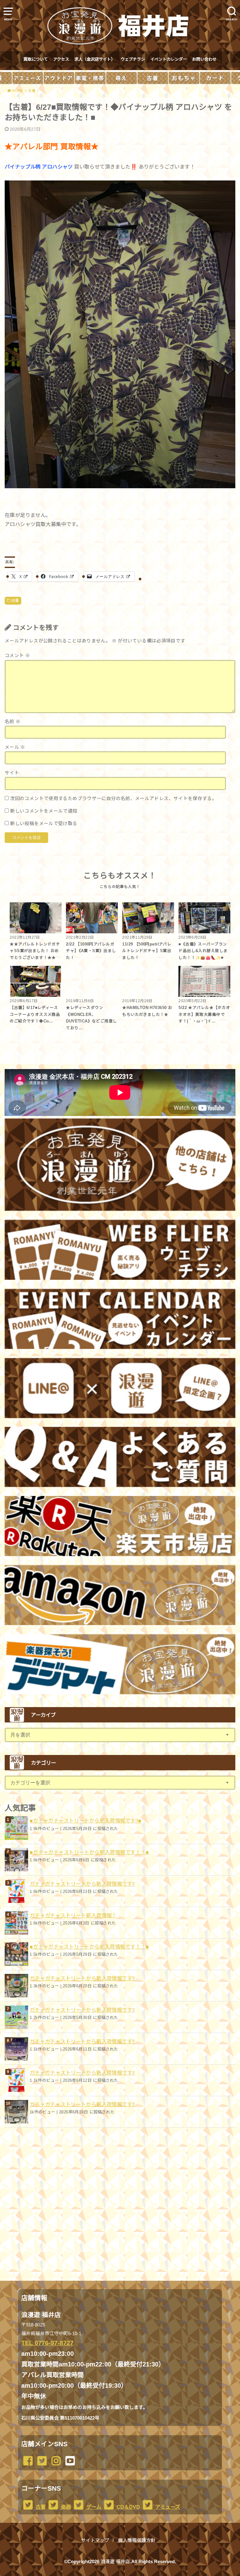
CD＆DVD (128, 2507)
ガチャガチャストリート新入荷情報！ (73, 1915)
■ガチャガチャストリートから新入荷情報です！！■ (89, 1852)
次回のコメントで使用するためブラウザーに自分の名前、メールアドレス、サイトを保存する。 (113, 799)
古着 (15, 601)
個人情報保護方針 (137, 2540)
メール (15, 747)
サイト (12, 773)
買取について (36, 59)
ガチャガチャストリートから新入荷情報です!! (82, 1884)
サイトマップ (95, 2540)
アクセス (61, 59)
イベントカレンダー (169, 59)
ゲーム (93, 2507)
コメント (17, 656)
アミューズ (167, 2507)
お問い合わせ (204, 59)
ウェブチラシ (133, 59)
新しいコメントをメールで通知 (44, 811)
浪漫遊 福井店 (115, 2562)
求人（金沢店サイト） (95, 59)
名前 (13, 722)
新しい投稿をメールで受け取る (44, 824)
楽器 (65, 2507)
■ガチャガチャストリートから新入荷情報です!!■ (86, 1821)
